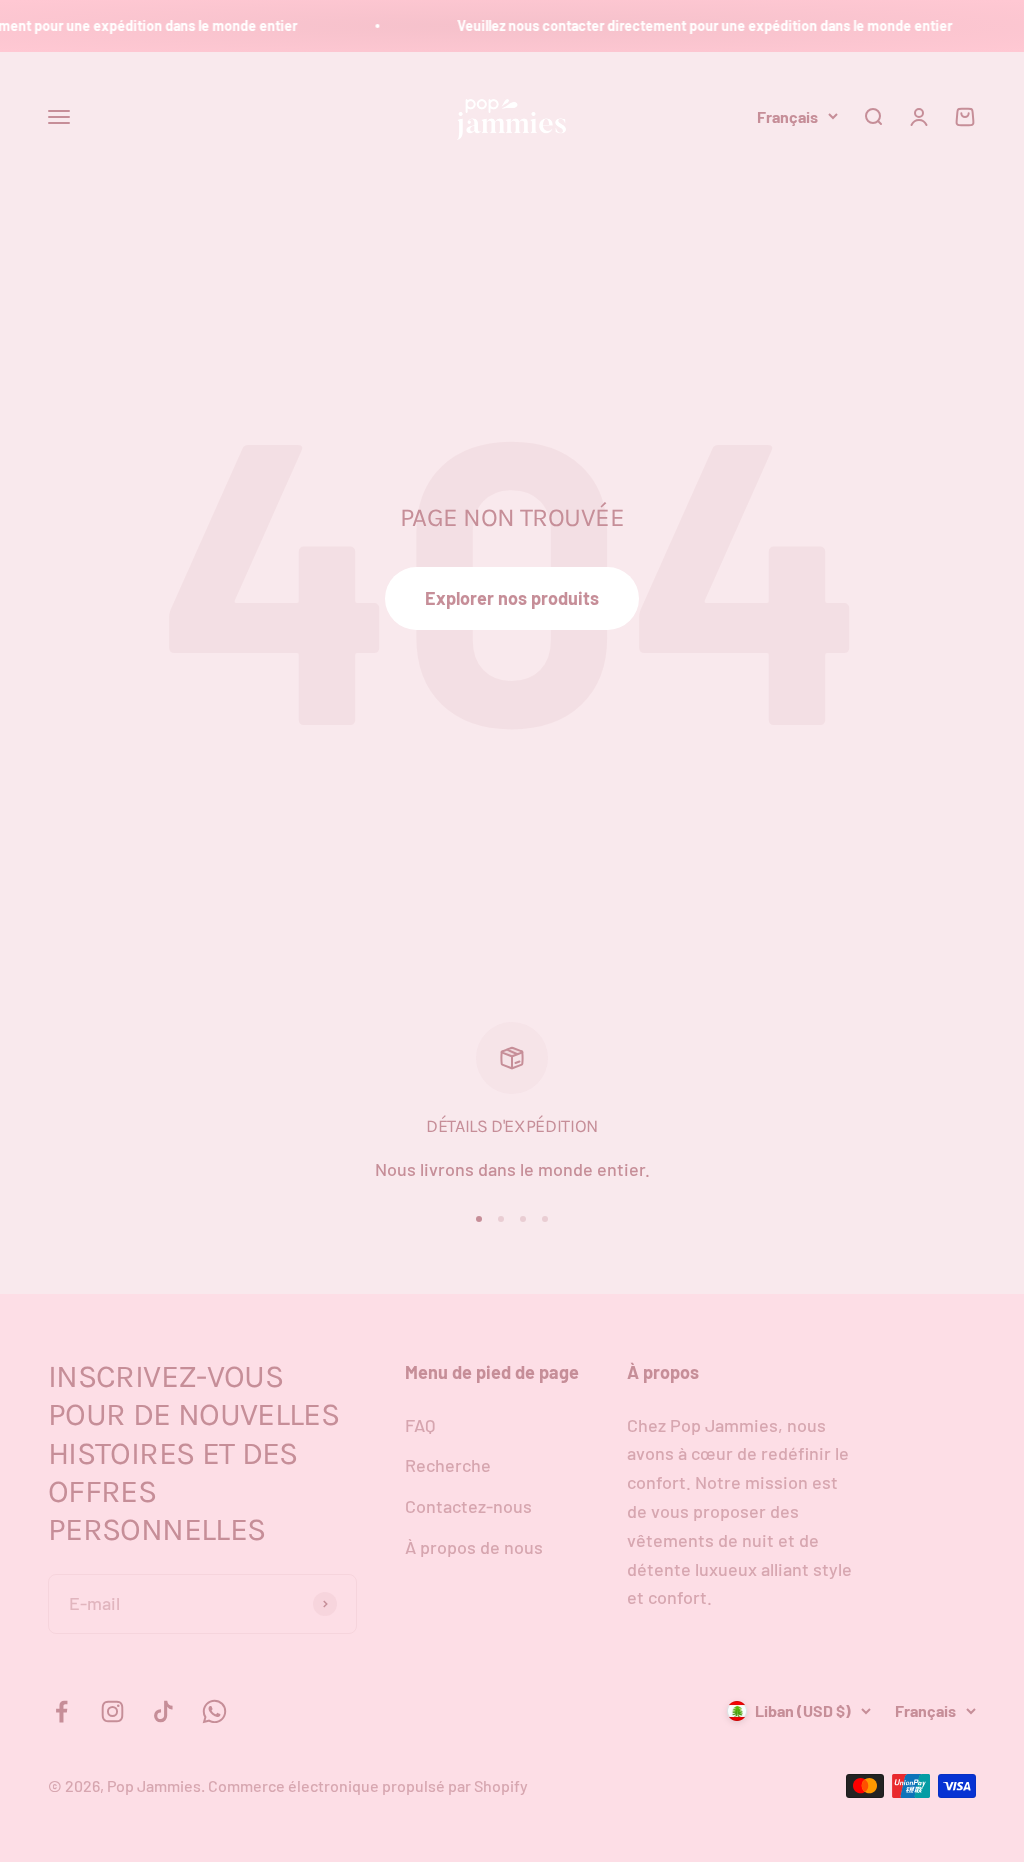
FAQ (420, 1425)
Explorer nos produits (512, 598)
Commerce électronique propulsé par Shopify (368, 1785)
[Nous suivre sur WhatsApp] (214, 1711)
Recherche (448, 1465)
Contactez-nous (468, 1506)
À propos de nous (474, 1547)
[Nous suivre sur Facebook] (61, 1711)
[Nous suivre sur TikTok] (163, 1711)
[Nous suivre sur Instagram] (112, 1711)
